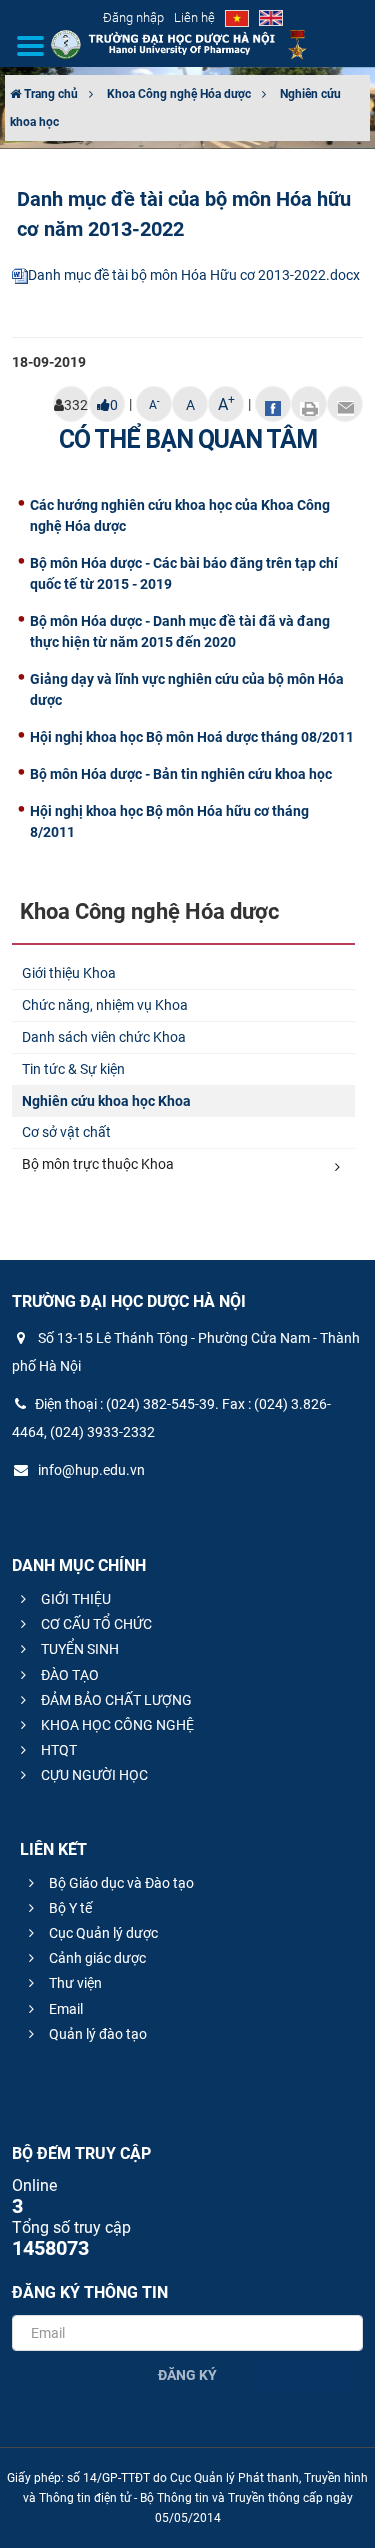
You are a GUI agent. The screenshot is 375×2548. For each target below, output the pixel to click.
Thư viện (74, 1983)
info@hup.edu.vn (90, 1470)
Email (64, 2009)
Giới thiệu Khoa (69, 973)
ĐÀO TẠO (68, 1675)
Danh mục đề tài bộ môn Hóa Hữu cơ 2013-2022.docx (194, 275)
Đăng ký (187, 2375)
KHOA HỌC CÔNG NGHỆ (116, 1725)
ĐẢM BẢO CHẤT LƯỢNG (115, 1700)
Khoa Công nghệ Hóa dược (179, 94)
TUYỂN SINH (78, 1649)
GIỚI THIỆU (74, 1599)
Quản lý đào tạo (96, 2034)
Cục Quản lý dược (102, 1933)
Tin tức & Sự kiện (73, 1069)
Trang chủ (49, 94)
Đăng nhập (133, 17)
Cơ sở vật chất (66, 1132)
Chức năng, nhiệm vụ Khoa (105, 1005)
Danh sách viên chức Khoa (104, 1037)
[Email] (345, 404)
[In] (309, 404)
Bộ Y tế (69, 1908)
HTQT (57, 1750)
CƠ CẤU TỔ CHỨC (95, 1624)
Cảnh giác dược (96, 1958)
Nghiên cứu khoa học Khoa (106, 1101)
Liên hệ (194, 17)
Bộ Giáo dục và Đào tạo (120, 1883)
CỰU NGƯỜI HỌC (93, 1775)
